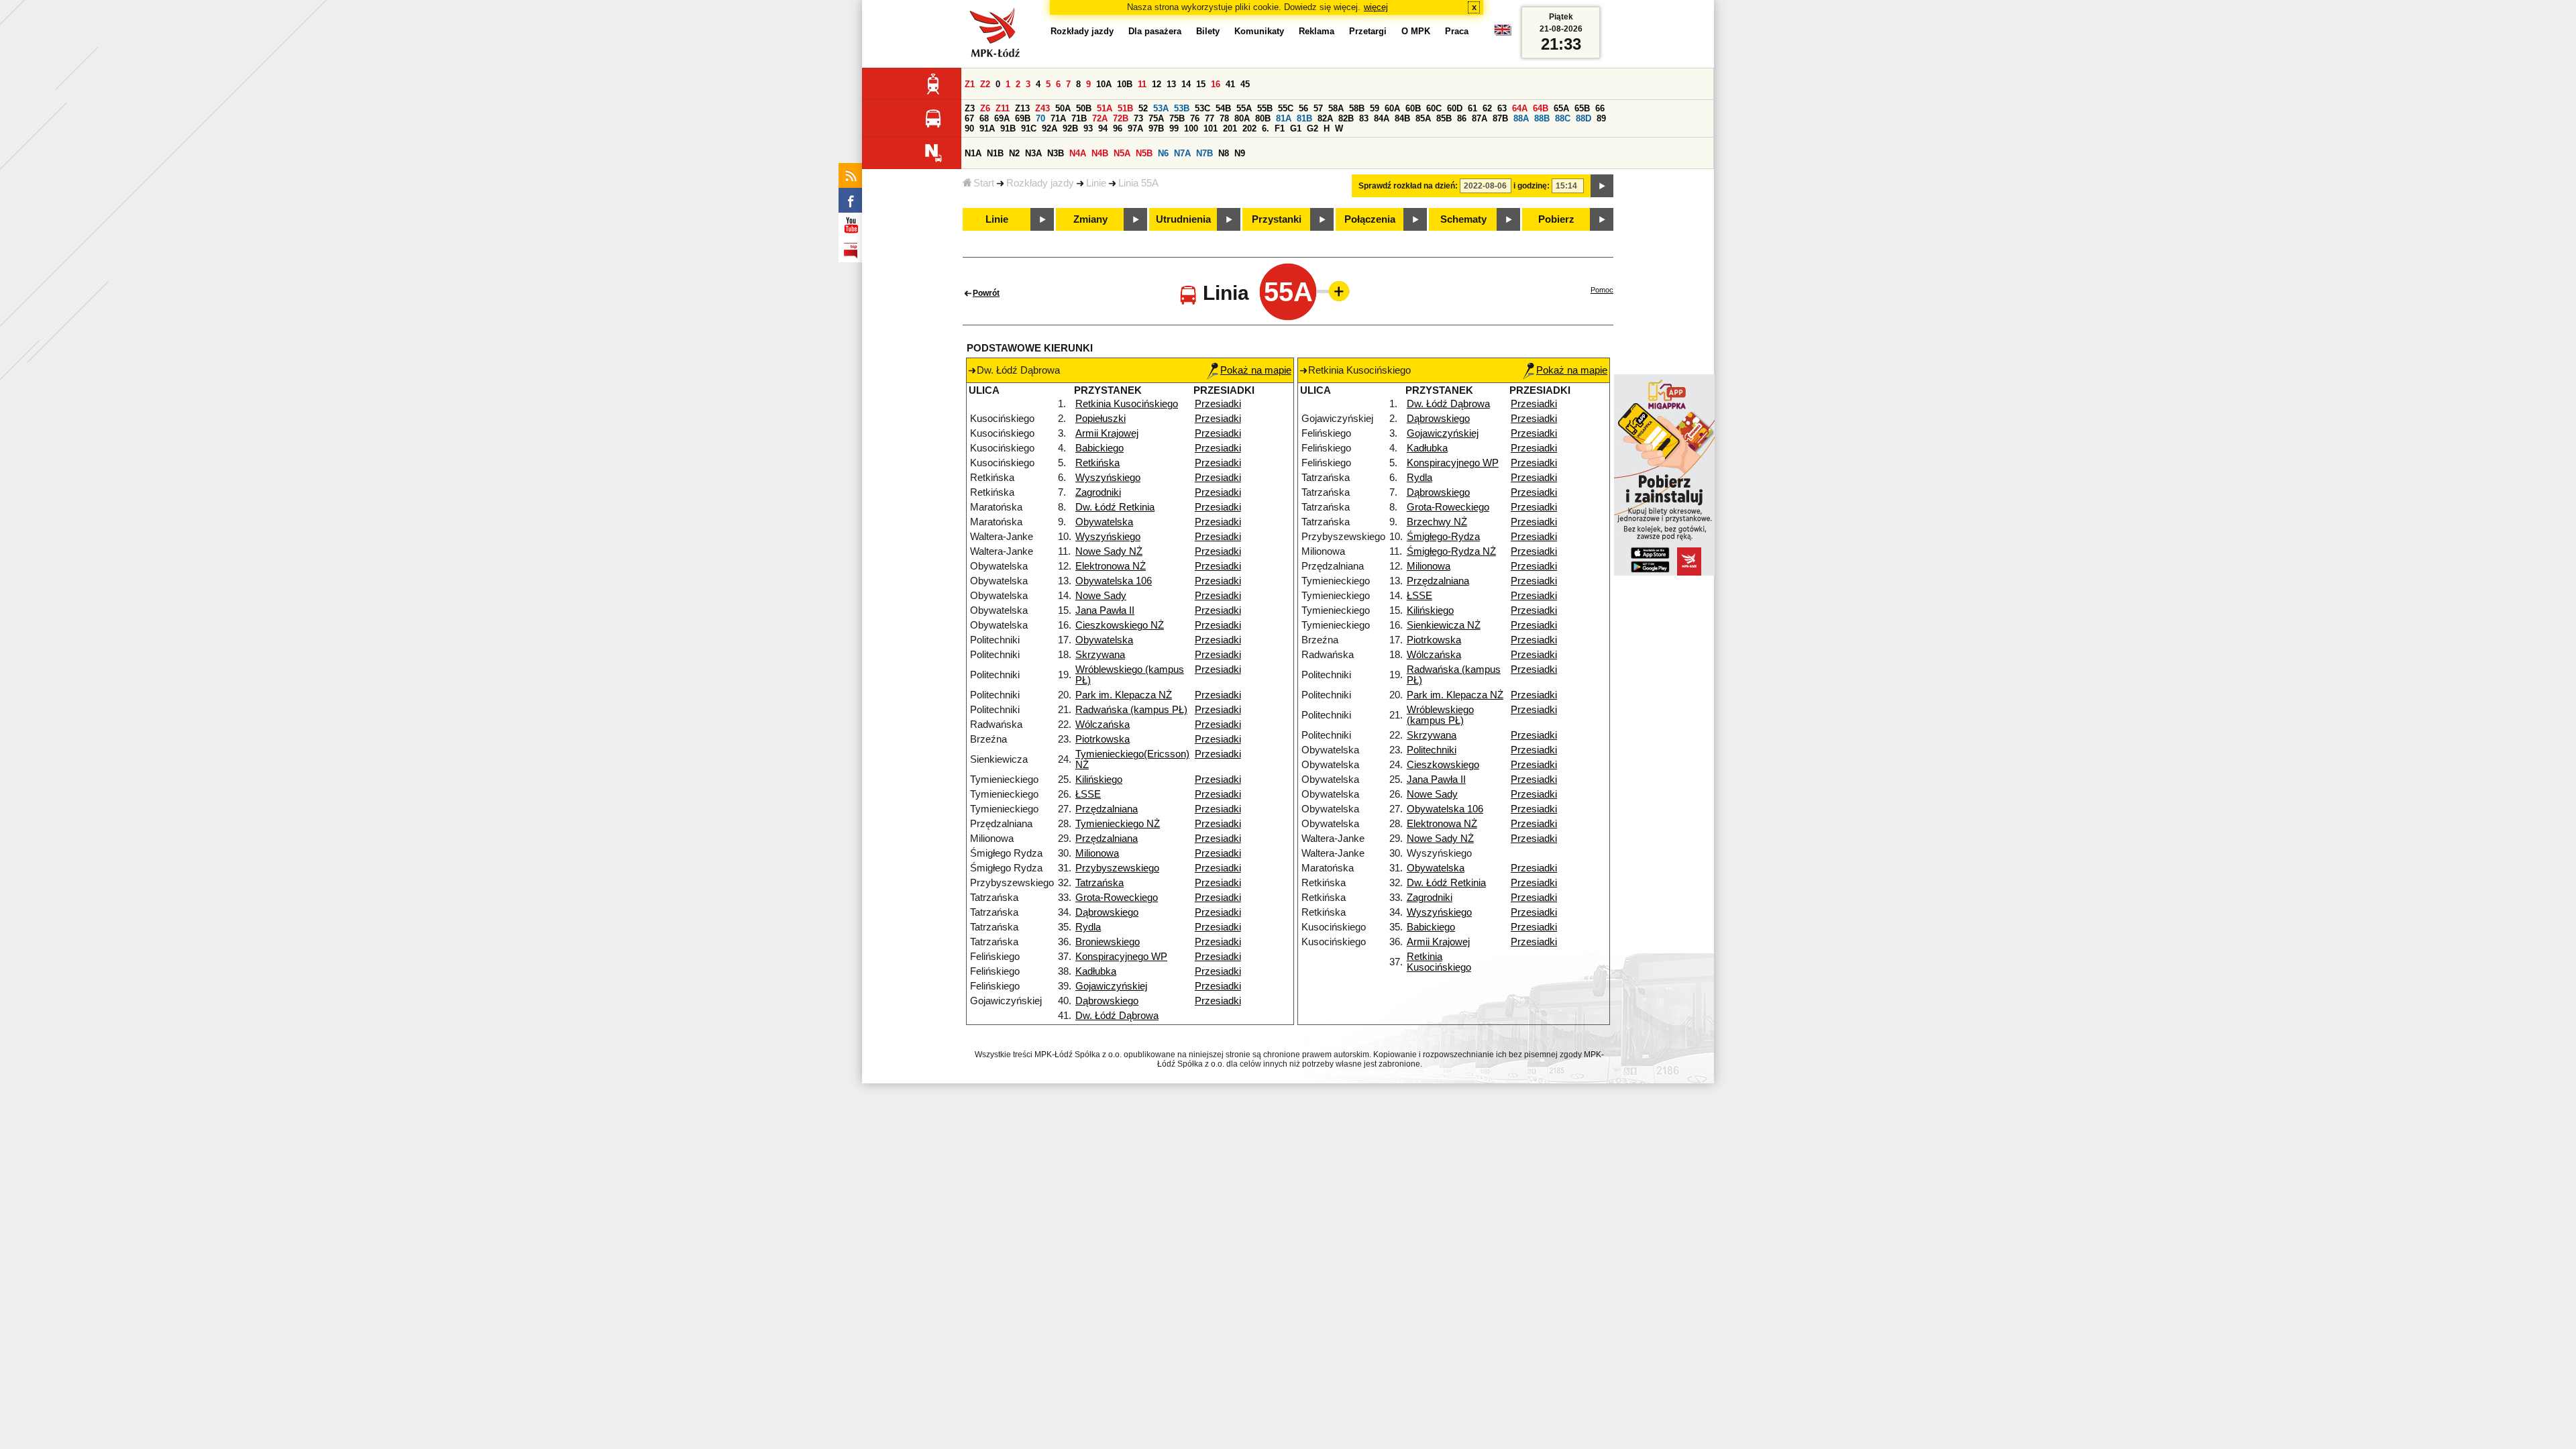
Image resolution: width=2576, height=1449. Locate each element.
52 (1143, 108)
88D (1584, 118)
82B (1346, 118)
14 (1186, 84)
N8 (1224, 153)
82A (1325, 118)
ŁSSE (1088, 794)
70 (1040, 118)
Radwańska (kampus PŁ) (1131, 710)
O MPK (1416, 31)
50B (1084, 108)
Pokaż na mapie (1256, 370)
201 (1230, 128)
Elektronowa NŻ (1111, 566)
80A (1242, 118)
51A (1105, 108)
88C (1563, 118)
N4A (1078, 153)
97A (1135, 128)
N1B (995, 153)
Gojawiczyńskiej (1111, 986)
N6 (1163, 153)
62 (1487, 108)
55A (1244, 108)
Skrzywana (1100, 655)
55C (1286, 108)
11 (1142, 84)
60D (1455, 108)
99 (1174, 128)
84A (1382, 118)
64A (1520, 108)
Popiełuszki (1101, 419)
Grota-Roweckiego (1117, 898)
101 (1211, 128)
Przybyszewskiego (1117, 868)
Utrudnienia (1183, 219)
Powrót (986, 293)
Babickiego (1099, 448)
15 (1201, 84)
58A (1336, 108)
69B (1023, 118)
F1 (1280, 128)
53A (1161, 108)
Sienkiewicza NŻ (1444, 625)
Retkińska (1097, 463)
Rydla (1088, 927)
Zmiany (1090, 219)
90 (969, 128)
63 (1502, 108)
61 (1472, 108)
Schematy (1463, 219)
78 (1224, 118)
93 (1088, 128)
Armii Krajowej (1107, 433)
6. (1266, 128)
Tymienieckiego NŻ (1118, 824)
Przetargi (1368, 31)
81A (1284, 118)
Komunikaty (1259, 31)
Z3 (970, 108)
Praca (1457, 31)
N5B (1144, 153)
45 (1245, 84)
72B (1121, 118)
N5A (1122, 153)
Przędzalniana (1107, 809)
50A (1063, 108)
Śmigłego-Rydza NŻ (1451, 551)
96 (1118, 128)
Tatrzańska (1099, 883)
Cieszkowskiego (1443, 765)
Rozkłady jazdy (1040, 183)
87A (1480, 118)
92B (1070, 128)
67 (969, 118)
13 (1171, 84)
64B (1541, 108)
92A (1050, 128)
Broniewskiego (1108, 942)
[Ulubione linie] (1335, 291)
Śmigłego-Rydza (1443, 537)
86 (1462, 118)
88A (1521, 118)
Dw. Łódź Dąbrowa (1117, 1016)
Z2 (985, 84)
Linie (1096, 183)
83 (1364, 118)
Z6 (985, 108)
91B (1008, 128)
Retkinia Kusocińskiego (1127, 404)
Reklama (1317, 31)
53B (1182, 108)
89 (1601, 118)
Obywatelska (1104, 522)
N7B (1204, 153)
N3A (1033, 153)
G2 (1312, 128)
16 (1216, 84)
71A (1058, 118)
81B (1304, 118)
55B (1265, 108)
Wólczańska (1103, 724)
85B (1444, 118)
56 (1303, 108)
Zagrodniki (1098, 492)
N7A (1182, 153)
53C (1202, 108)
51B (1125, 108)
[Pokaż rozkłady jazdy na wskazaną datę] (1602, 186)
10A (1104, 84)
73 (1138, 118)
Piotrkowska (1103, 739)
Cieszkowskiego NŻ (1120, 625)
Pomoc (1602, 290)
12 (1157, 84)
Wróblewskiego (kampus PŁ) (1440, 715)
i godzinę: (1532, 186)
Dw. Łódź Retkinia (1115, 507)
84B (1402, 118)
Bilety (1208, 31)
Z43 (1042, 108)
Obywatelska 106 (1114, 581)
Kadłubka (1096, 971)
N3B (1056, 153)
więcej (1376, 7)
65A (1561, 108)
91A (987, 128)
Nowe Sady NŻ (1109, 551)
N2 (1014, 153)
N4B (1100, 153)
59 (1375, 108)
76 (1195, 118)
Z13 (1022, 108)
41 (1230, 84)
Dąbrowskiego (1107, 912)
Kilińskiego (1099, 780)
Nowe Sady (1101, 596)
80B (1263, 118)
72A (1100, 118)
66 (1600, 108)
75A (1156, 118)
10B (1125, 84)
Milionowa (1097, 853)
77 (1210, 118)
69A (1002, 118)
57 (1318, 108)
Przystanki (1277, 219)
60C (1434, 108)
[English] (1503, 33)
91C (1029, 128)
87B (1500, 118)
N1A (973, 153)
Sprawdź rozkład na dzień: (1408, 186)
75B (1177, 118)
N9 (1240, 153)
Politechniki (1432, 750)
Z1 (970, 84)
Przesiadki (1218, 404)
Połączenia (1370, 219)
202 (1249, 128)
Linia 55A (1138, 183)
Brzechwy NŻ (1437, 522)
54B (1223, 108)
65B (1582, 108)
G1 (1296, 128)
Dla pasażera (1155, 31)
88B (1542, 118)
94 (1103, 128)
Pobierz (1556, 219)
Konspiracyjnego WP (1121, 957)
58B (1357, 108)
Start (984, 183)
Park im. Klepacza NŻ (1124, 695)
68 (984, 118)
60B (1413, 108)
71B (1079, 118)
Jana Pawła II (1105, 610)
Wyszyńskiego (1108, 478)
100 (1191, 128)
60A (1392, 108)
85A (1423, 118)
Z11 (1003, 108)
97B (1156, 128)
